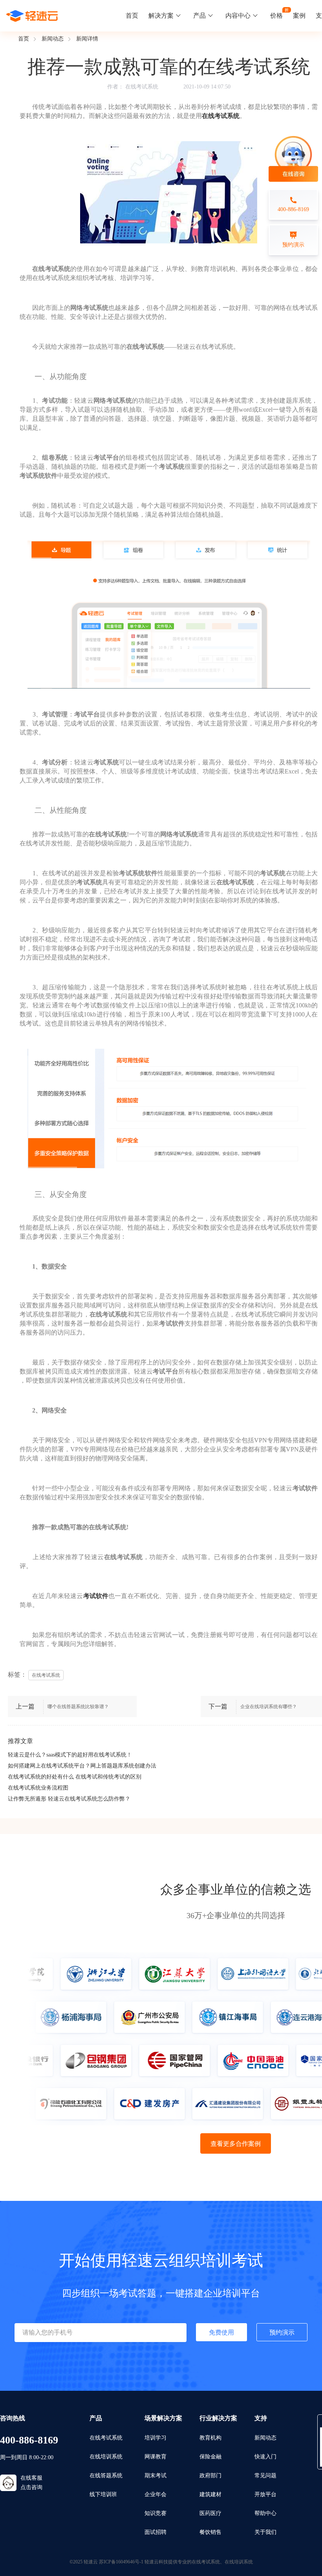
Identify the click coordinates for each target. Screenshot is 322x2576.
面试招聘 (156, 2532)
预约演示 (282, 2332)
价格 (276, 16)
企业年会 (156, 2494)
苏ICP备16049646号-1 (121, 2562)
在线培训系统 (106, 2457)
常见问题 (265, 2476)
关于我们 (265, 2532)
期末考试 (156, 2476)
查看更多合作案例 (236, 2144)
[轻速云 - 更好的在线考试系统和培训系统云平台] (32, 16)
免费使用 (221, 2332)
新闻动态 (53, 39)
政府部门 (210, 2476)
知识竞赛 (156, 2513)
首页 (132, 16)
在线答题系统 (106, 2476)
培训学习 (156, 2438)
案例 (299, 16)
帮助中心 (265, 2513)
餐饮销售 (210, 2532)
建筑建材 (210, 2494)
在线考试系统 (142, 87)
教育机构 (210, 2438)
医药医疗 (210, 2513)
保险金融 (210, 2457)
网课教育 (156, 2457)
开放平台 (265, 2494)
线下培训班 (103, 2494)
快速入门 (265, 2457)
